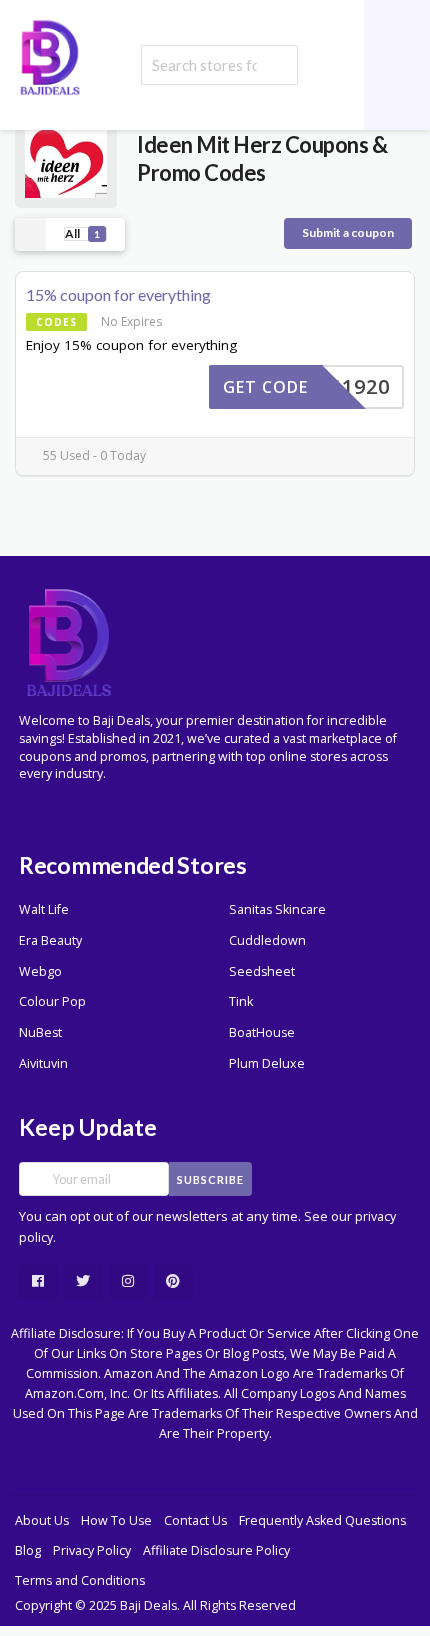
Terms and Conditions (80, 1580)
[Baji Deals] (50, 55)
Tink (241, 1001)
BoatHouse (262, 1032)
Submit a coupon (348, 232)
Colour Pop (52, 1001)
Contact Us (195, 1520)
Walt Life (44, 909)
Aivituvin (43, 1063)
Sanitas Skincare (277, 909)
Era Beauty (50, 940)
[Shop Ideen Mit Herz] (66, 157)
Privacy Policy (92, 1550)
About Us (42, 1520)
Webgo (40, 971)
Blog (28, 1550)
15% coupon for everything (118, 294)
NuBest (40, 1032)
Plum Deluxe (267, 1063)
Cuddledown (267, 940)
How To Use (116, 1520)
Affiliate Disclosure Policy (216, 1550)
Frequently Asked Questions (322, 1520)
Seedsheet (262, 971)
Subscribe (210, 1179)
